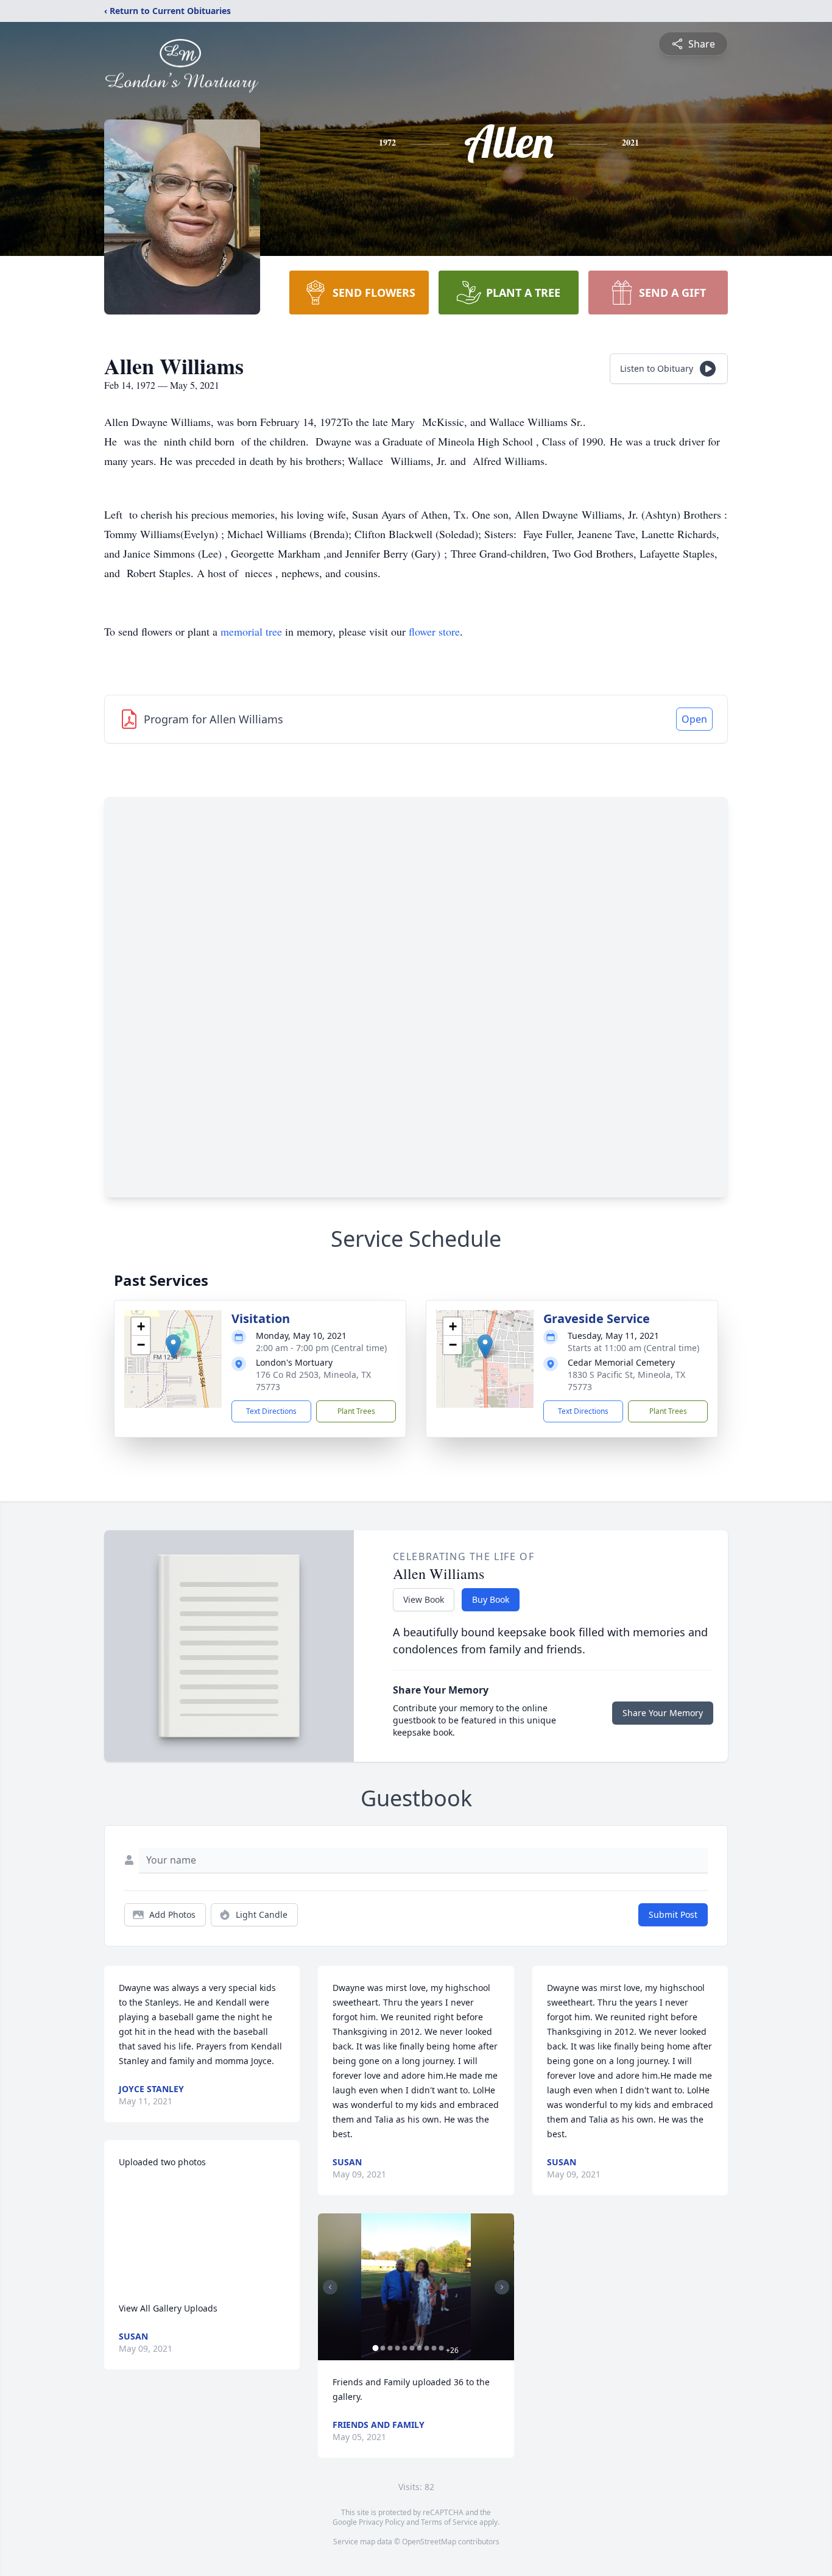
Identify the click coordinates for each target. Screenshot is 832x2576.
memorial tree (251, 631)
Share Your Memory (663, 1713)
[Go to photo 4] (397, 2348)
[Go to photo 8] (426, 2348)
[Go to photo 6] (412, 2348)
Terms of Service (449, 2522)
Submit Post (673, 1914)
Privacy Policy (382, 2522)
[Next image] (502, 2287)
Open (694, 719)
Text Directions (271, 1411)
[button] (173, 1347)
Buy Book (491, 1599)
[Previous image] (330, 2287)
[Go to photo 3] (390, 2348)
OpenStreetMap (429, 2542)
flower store (434, 631)
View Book (424, 1599)
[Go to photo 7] (419, 2348)
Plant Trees (356, 1411)
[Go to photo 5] (404, 2348)
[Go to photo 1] (375, 2348)
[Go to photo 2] (383, 2348)
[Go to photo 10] (441, 2348)
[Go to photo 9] (434, 2348)
